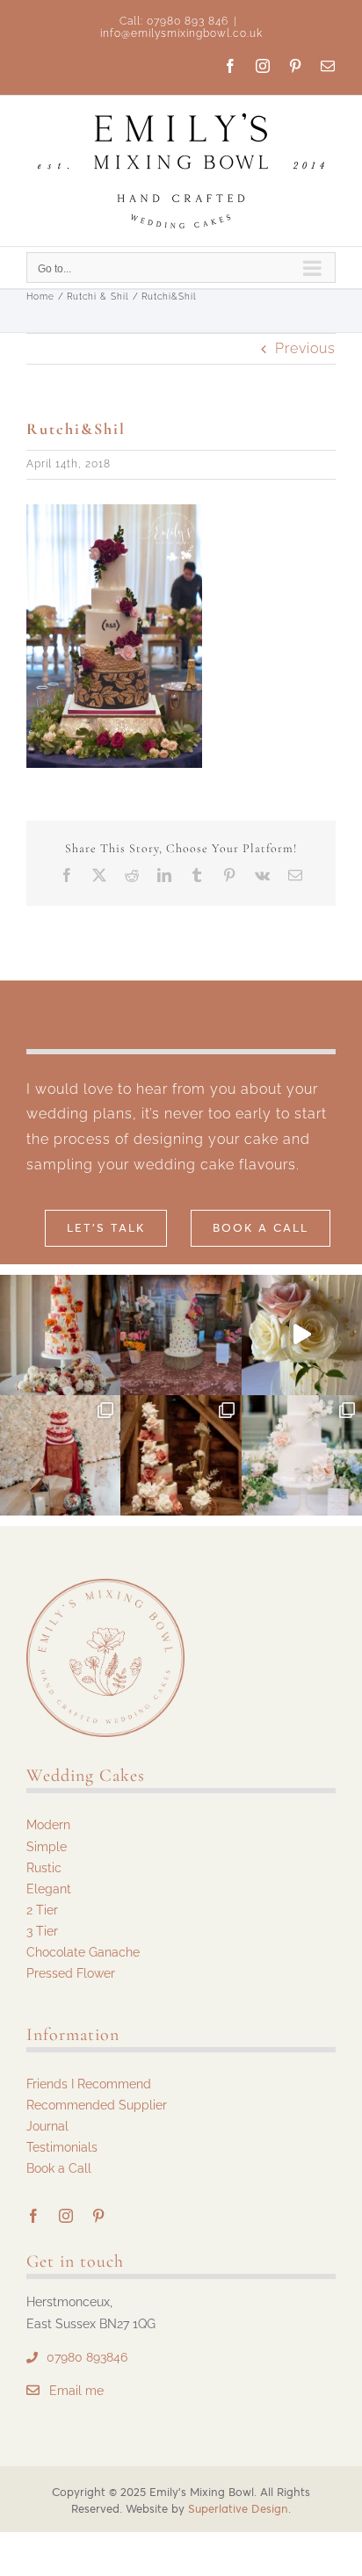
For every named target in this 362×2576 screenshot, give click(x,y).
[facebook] (34, 2216)
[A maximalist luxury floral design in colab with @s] (181, 1455)
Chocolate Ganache (83, 1952)
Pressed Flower (71, 1973)
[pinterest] (99, 2216)
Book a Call (59, 2168)
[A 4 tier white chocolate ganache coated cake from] (302, 1335)
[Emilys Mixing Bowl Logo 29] (105, 1585)
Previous (305, 348)
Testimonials (62, 2147)
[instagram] (66, 2216)
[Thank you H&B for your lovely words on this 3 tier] (302, 1455)
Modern (48, 1825)
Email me (76, 2391)
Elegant (49, 1889)
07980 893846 (87, 2357)
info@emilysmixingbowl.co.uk (181, 33)
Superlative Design (238, 2509)
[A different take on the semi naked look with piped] (181, 1335)
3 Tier (42, 1931)
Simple (47, 1847)
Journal (47, 2126)
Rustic (44, 1868)
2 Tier (42, 1910)
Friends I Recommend (89, 2084)
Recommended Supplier (97, 2105)
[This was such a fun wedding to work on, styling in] (60, 1455)
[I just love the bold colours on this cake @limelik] (60, 1335)
